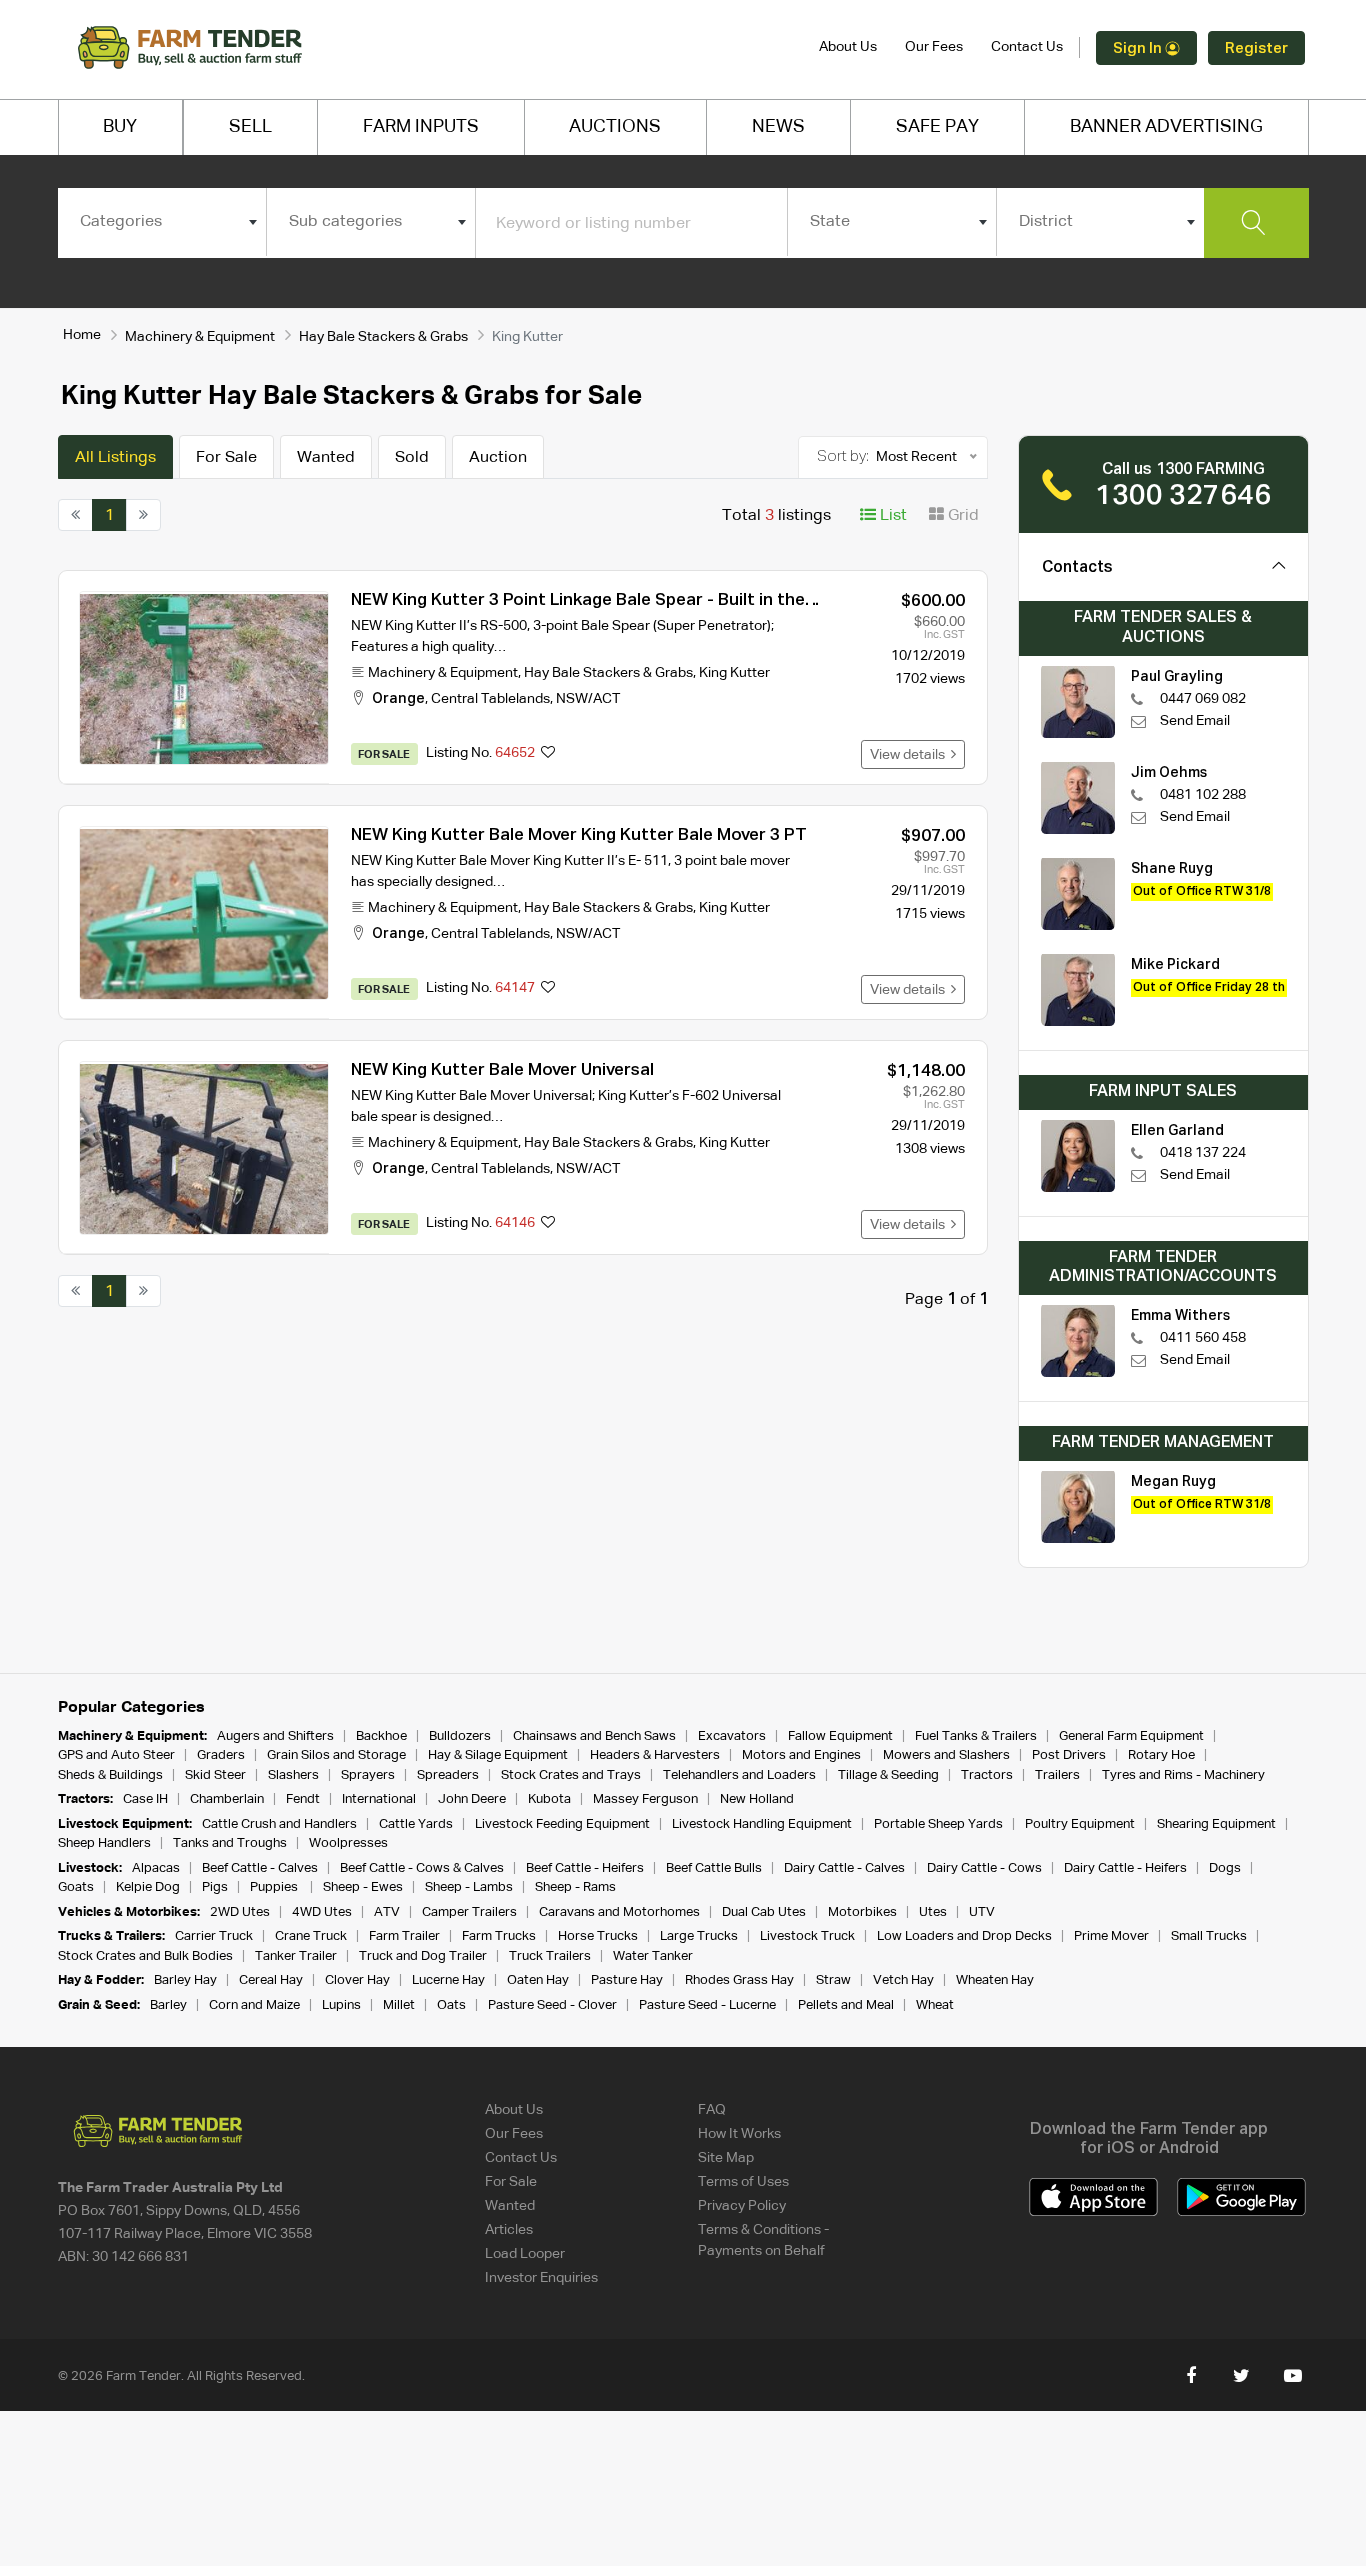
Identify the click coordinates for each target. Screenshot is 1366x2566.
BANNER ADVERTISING (1166, 127)
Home (82, 335)
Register (1256, 48)
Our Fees (934, 47)
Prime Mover (1111, 1936)
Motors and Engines (801, 1755)
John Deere (472, 1799)
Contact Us (1027, 47)
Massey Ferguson (645, 1799)
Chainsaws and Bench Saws (594, 1736)
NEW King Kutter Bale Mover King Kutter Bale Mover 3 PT (579, 835)
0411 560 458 (1203, 1338)
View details (910, 755)
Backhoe (381, 1736)
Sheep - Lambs (469, 1887)
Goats (76, 1887)
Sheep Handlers (104, 1843)
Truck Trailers (550, 1956)
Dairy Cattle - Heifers (1125, 1868)
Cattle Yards (416, 1824)
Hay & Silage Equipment (498, 1755)
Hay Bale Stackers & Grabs (383, 337)
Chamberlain (227, 1799)
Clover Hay (357, 1980)
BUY (120, 127)
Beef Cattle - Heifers (585, 1868)
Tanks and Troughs (230, 1843)
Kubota (549, 1799)
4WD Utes (322, 1912)
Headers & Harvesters (655, 1755)
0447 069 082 (1203, 699)
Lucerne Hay (448, 1980)
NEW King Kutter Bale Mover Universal (502, 1070)
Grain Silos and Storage (336, 1755)
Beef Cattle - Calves (260, 1868)
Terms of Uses (743, 2182)
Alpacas (156, 1868)
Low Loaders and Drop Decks (964, 1936)
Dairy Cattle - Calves (844, 1868)
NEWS (778, 127)
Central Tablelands (490, 699)
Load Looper (525, 2254)
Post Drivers (1069, 1755)
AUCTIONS (615, 127)
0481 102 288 (1203, 795)
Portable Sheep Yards (938, 1824)
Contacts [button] (1077, 568)
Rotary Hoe (1161, 1755)
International (379, 1799)
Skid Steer (215, 1775)
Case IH (145, 1799)
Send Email (1195, 721)
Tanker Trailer (296, 1956)
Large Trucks (699, 1936)
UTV (982, 1912)
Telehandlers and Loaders (739, 1775)
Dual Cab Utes (764, 1912)
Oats (451, 2005)
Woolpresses (348, 1843)
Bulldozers (460, 1736)
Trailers (1057, 1775)
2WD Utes (240, 1912)
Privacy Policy (742, 2206)
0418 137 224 (1203, 1153)
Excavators (732, 1736)
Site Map (726, 2158)
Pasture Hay (627, 1980)
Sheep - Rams (575, 1887)
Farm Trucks (499, 1936)
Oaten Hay (538, 1980)
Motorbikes (862, 1912)
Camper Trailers (469, 1912)
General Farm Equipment (1131, 1736)
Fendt (303, 1799)
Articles (509, 2230)
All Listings (115, 458)
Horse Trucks (598, 1936)
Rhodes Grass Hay (739, 1980)
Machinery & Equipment (200, 337)
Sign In (1139, 48)
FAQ (712, 2110)
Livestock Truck (807, 1936)
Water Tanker (653, 1956)
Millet (399, 2005)
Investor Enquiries (541, 2278)
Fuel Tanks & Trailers (976, 1736)
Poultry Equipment (1080, 1824)
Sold (412, 458)
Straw (833, 1980)
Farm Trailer (404, 1936)
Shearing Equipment (1216, 1824)
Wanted (326, 458)
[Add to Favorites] (548, 754)
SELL (250, 127)
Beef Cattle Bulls (714, 1868)
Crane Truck (311, 1936)
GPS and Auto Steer (116, 1755)
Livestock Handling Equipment (762, 1824)
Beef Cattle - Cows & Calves (422, 1868)
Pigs (215, 1887)
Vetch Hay (903, 1980)
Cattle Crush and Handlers (279, 1824)
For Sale (226, 458)
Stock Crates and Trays (571, 1775)
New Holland (757, 1799)
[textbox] (162, 222)
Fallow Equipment (840, 1736)
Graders (221, 1755)
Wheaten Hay (995, 1980)
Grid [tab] (961, 516)
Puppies (275, 1887)
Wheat (935, 2005)
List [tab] (891, 516)
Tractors (987, 1775)
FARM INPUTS (421, 127)
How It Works (739, 2134)
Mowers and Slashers (946, 1755)
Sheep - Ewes (363, 1887)
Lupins (341, 2005)
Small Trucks (1209, 1936)
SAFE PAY (937, 127)
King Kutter (734, 673)
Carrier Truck (214, 1936)
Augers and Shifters (275, 1736)
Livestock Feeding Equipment (562, 1824)
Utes (933, 1912)
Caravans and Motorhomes (619, 1912)
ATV (387, 1912)
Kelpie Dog (148, 1887)
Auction (498, 458)
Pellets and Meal (846, 2005)
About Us (848, 47)
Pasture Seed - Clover (552, 2005)
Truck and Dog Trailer (423, 1956)
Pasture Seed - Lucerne (707, 2005)
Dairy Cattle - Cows (984, 1868)
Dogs (1225, 1868)
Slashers (293, 1775)
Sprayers (368, 1775)
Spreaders (448, 1775)
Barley (168, 2005)
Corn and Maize (254, 2005)
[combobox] (162, 222)
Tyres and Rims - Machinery (1183, 1775)
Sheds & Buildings (110, 1775)
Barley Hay (185, 1980)
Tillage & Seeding (888, 1775)
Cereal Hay (271, 1980)
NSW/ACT (588, 699)
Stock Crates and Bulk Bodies (145, 1956)
